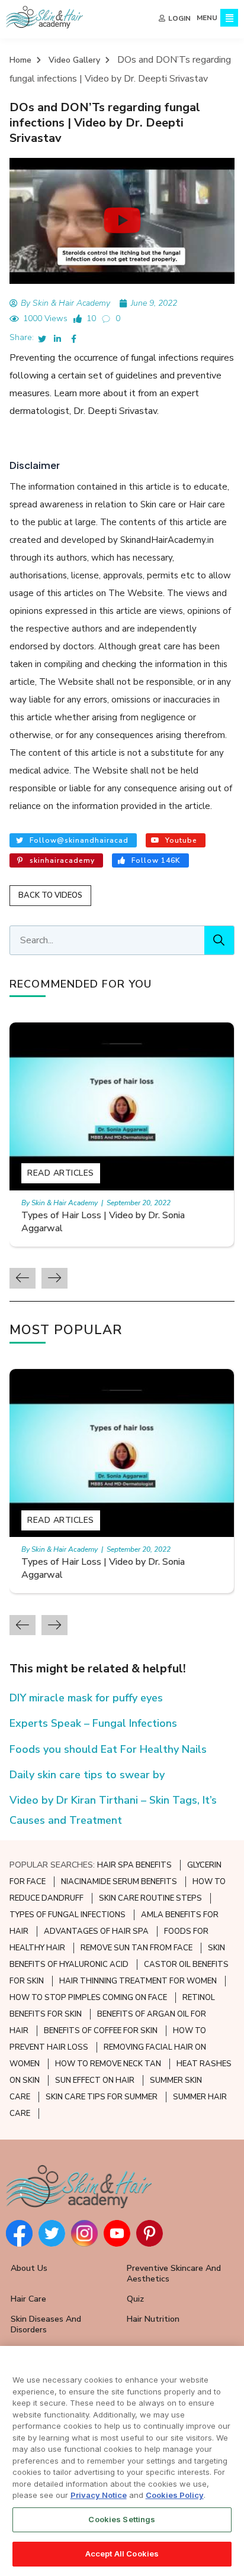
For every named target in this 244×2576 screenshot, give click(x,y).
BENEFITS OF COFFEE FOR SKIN (101, 2031)
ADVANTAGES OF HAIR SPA (96, 1931)
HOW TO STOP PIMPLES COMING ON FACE (88, 1998)
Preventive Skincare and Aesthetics (174, 2274)
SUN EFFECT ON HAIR (95, 2080)
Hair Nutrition (153, 2319)
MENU (207, 18)
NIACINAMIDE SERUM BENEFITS (119, 1882)
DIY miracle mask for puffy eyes (86, 1698)
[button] (122, 221)
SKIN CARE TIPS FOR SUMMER (102, 2097)
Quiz (135, 2299)
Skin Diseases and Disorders (46, 2324)
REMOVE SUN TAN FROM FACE (137, 1948)
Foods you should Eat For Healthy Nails (108, 1749)
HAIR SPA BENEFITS (134, 1865)
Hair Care (28, 2299)
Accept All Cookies (122, 2554)
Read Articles (61, 1173)
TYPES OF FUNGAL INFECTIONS (68, 1915)
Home (20, 60)
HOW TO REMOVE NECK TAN (108, 2064)
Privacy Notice (99, 2495)
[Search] (219, 940)
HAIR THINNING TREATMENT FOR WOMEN (138, 1981)
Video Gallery (74, 60)
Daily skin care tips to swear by (87, 1775)
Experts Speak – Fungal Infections (93, 1723)
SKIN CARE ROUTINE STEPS (150, 1898)
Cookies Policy (175, 2495)
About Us (29, 2268)
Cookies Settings (122, 2519)
